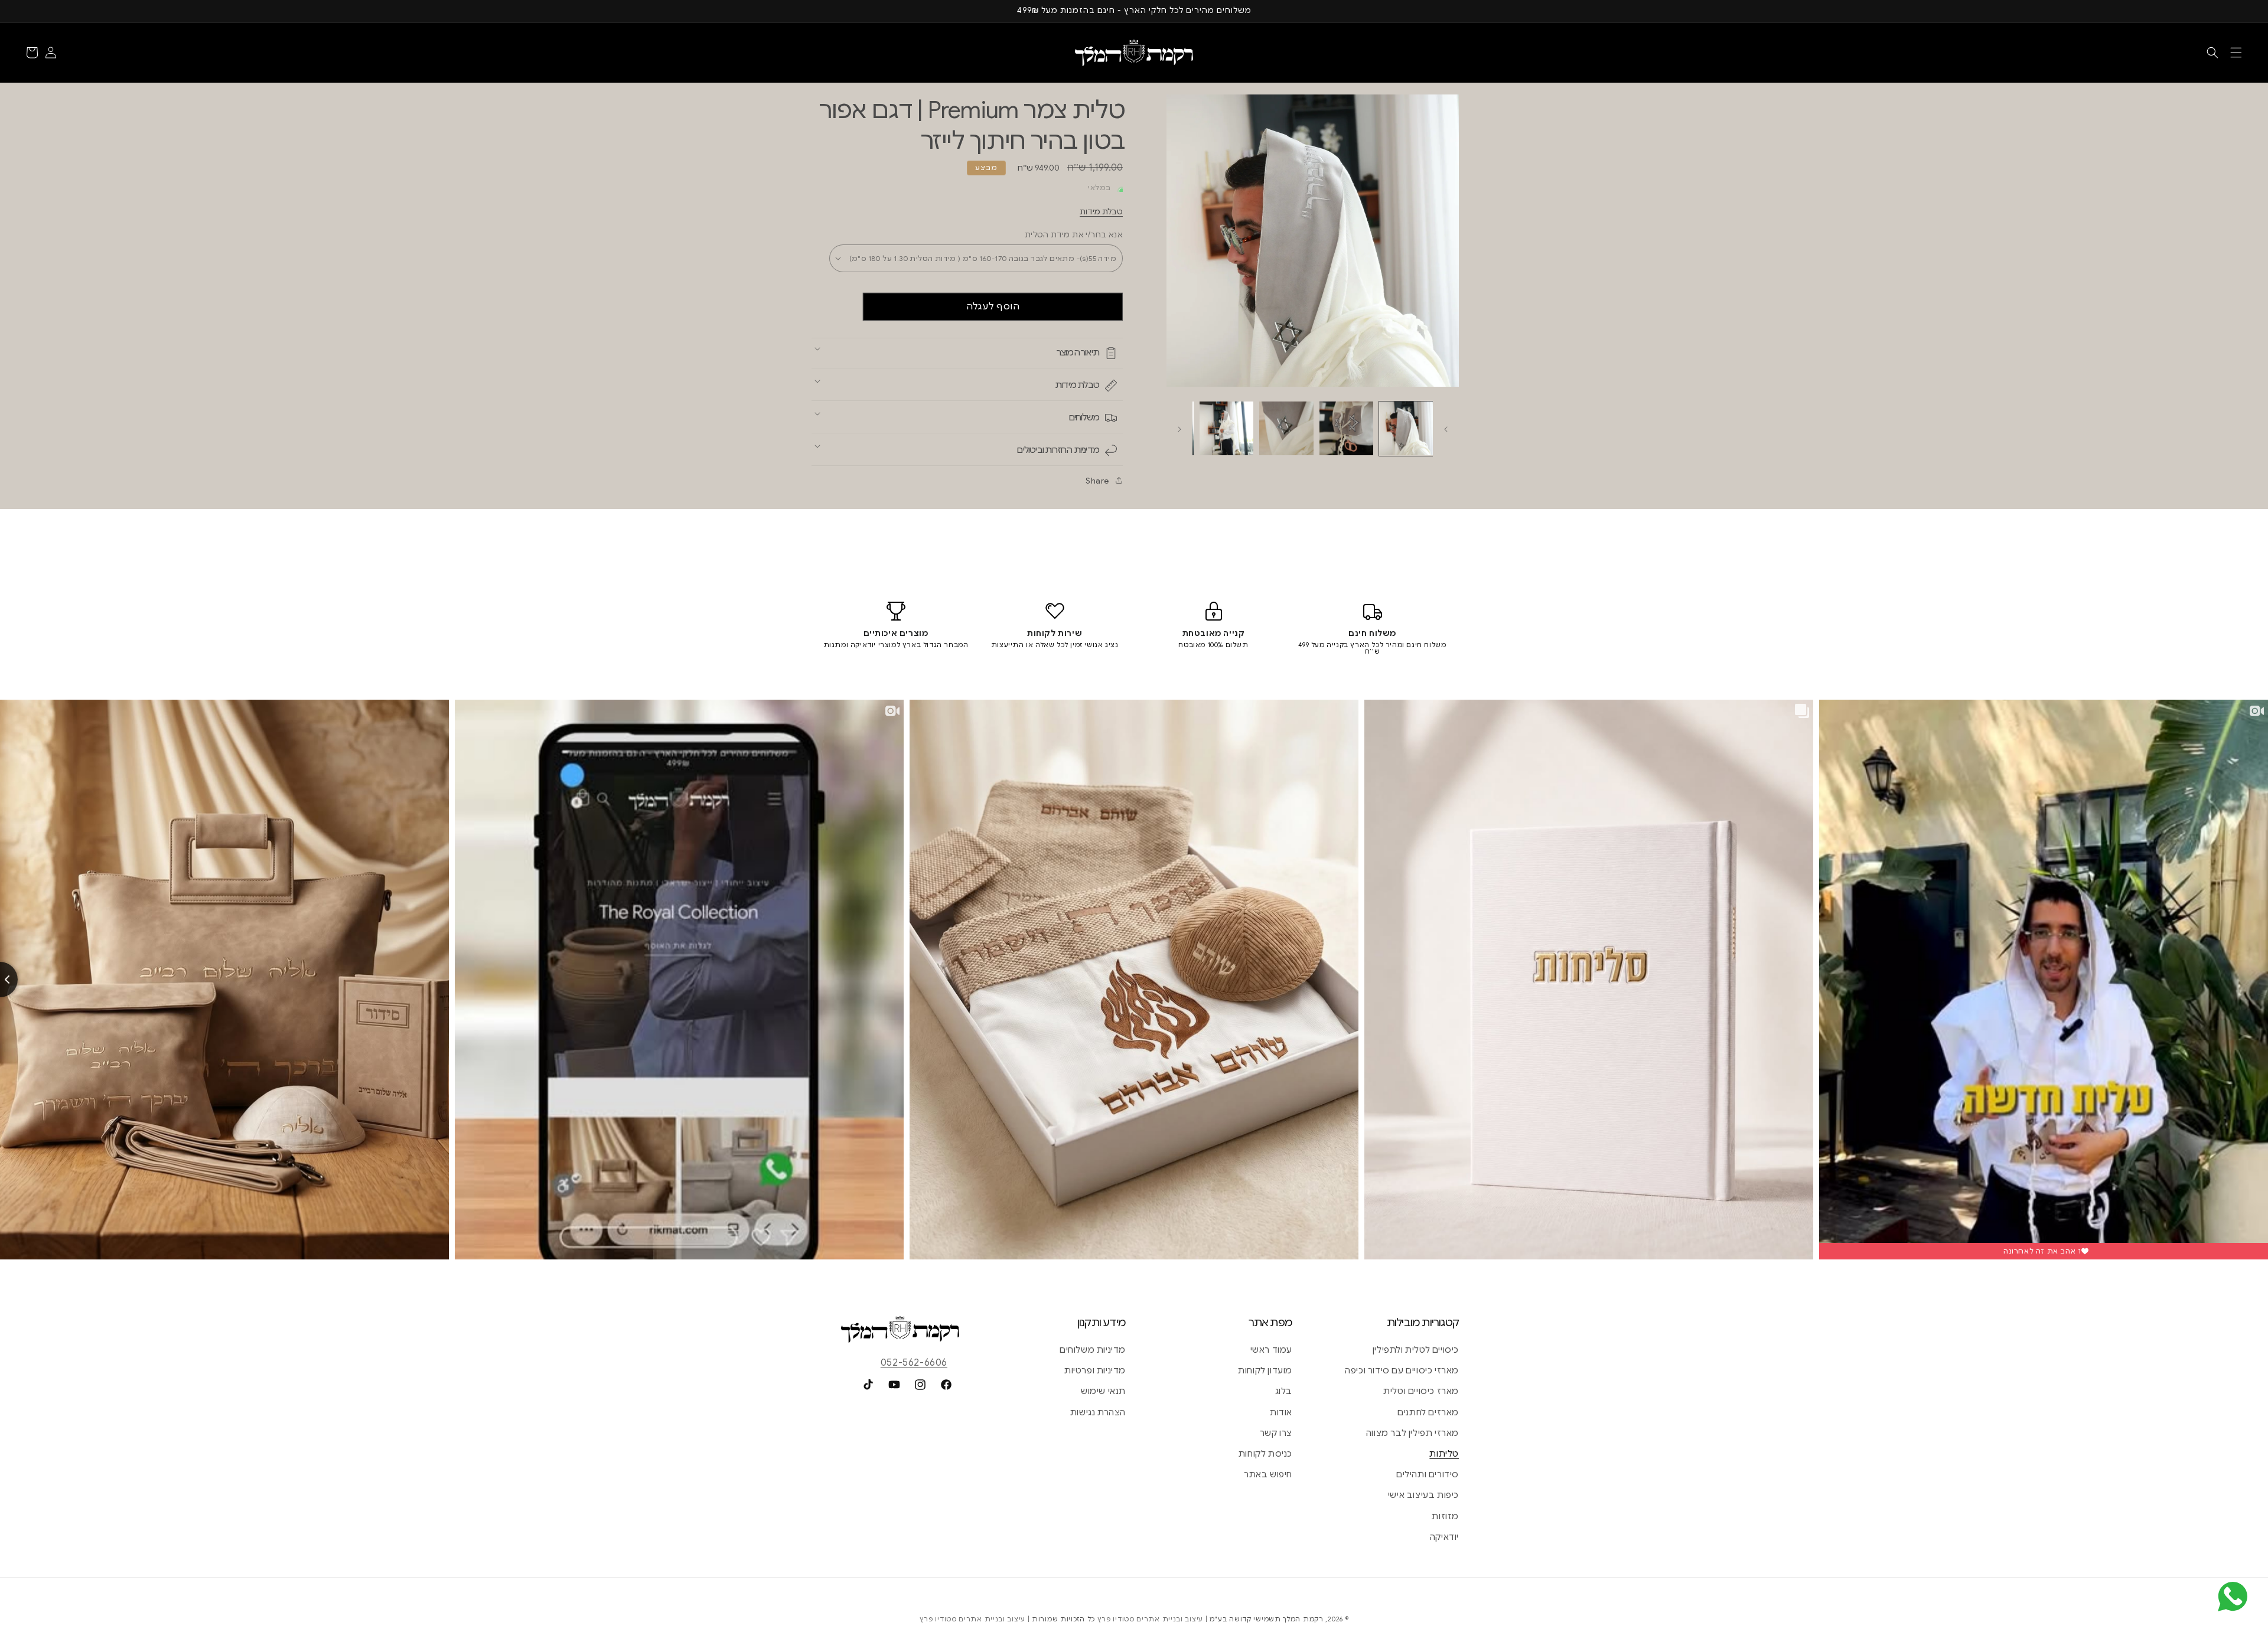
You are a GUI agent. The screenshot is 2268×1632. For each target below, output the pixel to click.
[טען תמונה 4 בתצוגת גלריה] (1226, 428)
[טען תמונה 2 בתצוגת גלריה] (1346, 428)
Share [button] (1097, 481)
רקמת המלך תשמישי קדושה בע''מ (1267, 1619)
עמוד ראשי (1271, 1350)
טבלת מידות (1101, 212)
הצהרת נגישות (1098, 1412)
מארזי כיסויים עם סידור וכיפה (1402, 1370)
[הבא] (1179, 428)
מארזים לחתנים (1428, 1412)
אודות (1281, 1412)
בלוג (1284, 1391)
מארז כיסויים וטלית (1421, 1391)
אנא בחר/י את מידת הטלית (1074, 235)
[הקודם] (1446, 428)
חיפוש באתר (1268, 1474)
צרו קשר (1276, 1433)
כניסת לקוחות (1265, 1454)
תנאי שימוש (1103, 1391)
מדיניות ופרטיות (1095, 1370)
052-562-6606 (914, 1363)
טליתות (1444, 1454)
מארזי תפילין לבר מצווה (1412, 1433)
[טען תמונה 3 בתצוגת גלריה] (1286, 428)
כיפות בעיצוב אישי (1423, 1495)
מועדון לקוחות (1265, 1370)
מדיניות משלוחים (1093, 1350)
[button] (2236, 53)
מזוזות (1445, 1516)
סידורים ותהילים (1428, 1474)
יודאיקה (1444, 1537)
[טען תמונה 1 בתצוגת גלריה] (1406, 428)
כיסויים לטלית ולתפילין (1416, 1350)
